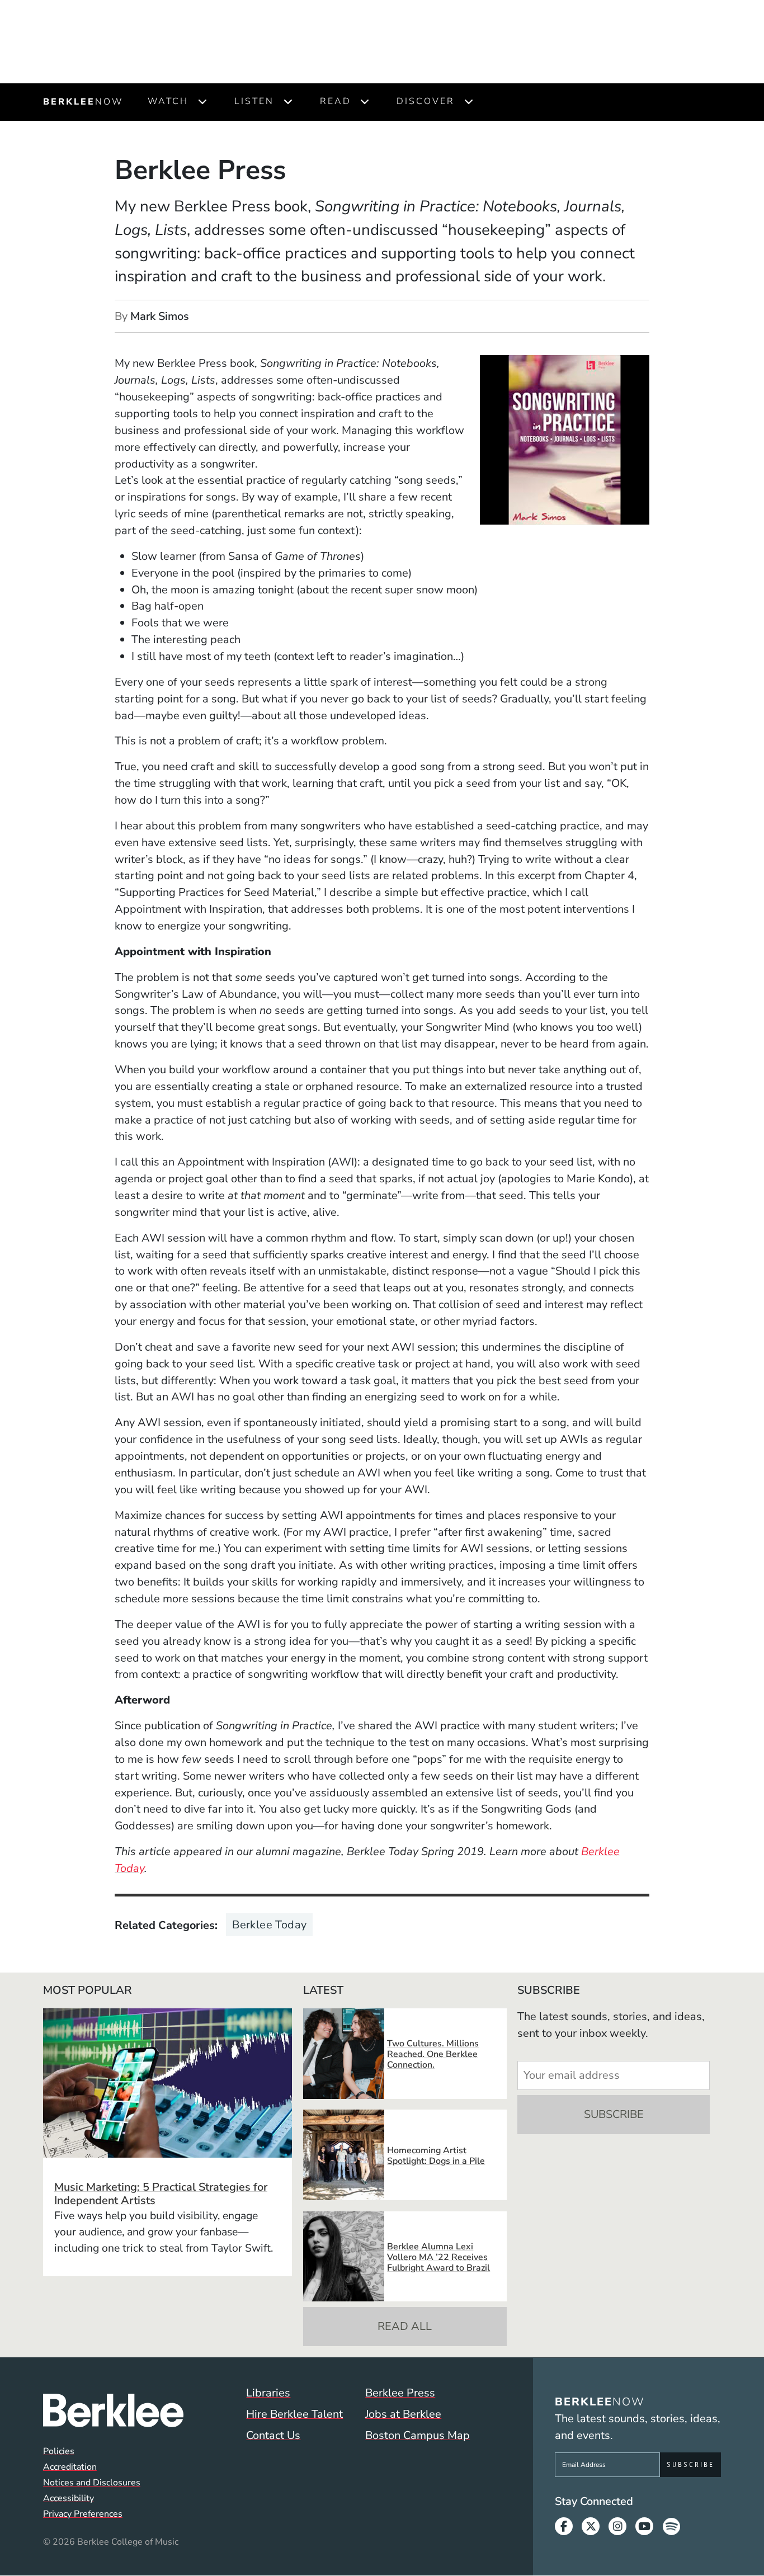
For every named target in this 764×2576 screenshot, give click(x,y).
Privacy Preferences (83, 2514)
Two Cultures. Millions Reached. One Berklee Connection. (433, 2054)
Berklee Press (400, 2393)
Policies (59, 2451)
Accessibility (69, 2498)
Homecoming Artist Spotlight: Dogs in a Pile (436, 2156)
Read (336, 101)
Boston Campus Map (418, 2435)
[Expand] (202, 102)
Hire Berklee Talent (294, 2414)
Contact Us (273, 2435)
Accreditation (70, 2467)
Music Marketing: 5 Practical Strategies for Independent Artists (161, 2194)
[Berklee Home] (113, 2410)
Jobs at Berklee (403, 2414)
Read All (405, 2326)
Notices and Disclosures (92, 2483)
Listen (254, 101)
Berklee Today (269, 1925)
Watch (168, 101)
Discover (426, 101)
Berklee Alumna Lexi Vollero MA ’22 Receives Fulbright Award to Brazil (438, 2257)
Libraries (268, 2393)
